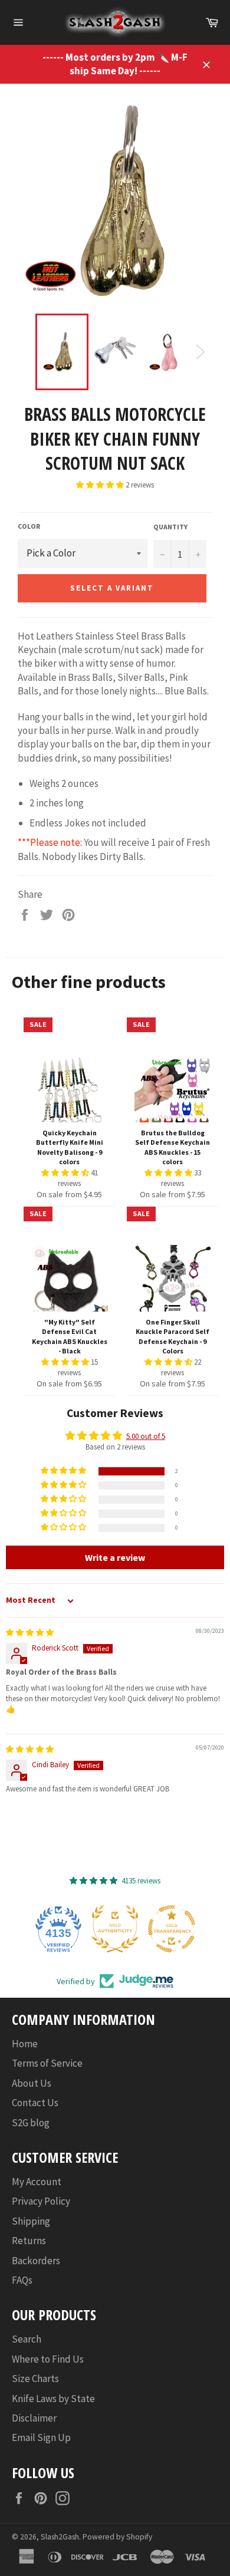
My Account (37, 2182)
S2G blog (31, 2123)
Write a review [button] (115, 1557)
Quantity (170, 527)
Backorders (36, 2261)
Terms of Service (47, 2063)
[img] (30, 1633)
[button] (101, 485)
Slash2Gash (60, 2537)
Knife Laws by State (53, 2399)
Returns (29, 2241)
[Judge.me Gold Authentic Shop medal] (115, 1929)
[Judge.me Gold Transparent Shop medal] (172, 1929)
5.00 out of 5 (146, 1436)
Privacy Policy (41, 2201)
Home (25, 2044)
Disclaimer (34, 2418)
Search (27, 2339)
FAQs (22, 2280)
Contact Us (35, 2103)
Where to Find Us (48, 2359)
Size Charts (35, 2379)
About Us (32, 2083)
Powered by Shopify (117, 2537)
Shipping (31, 2221)
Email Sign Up (41, 2437)
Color (29, 526)
